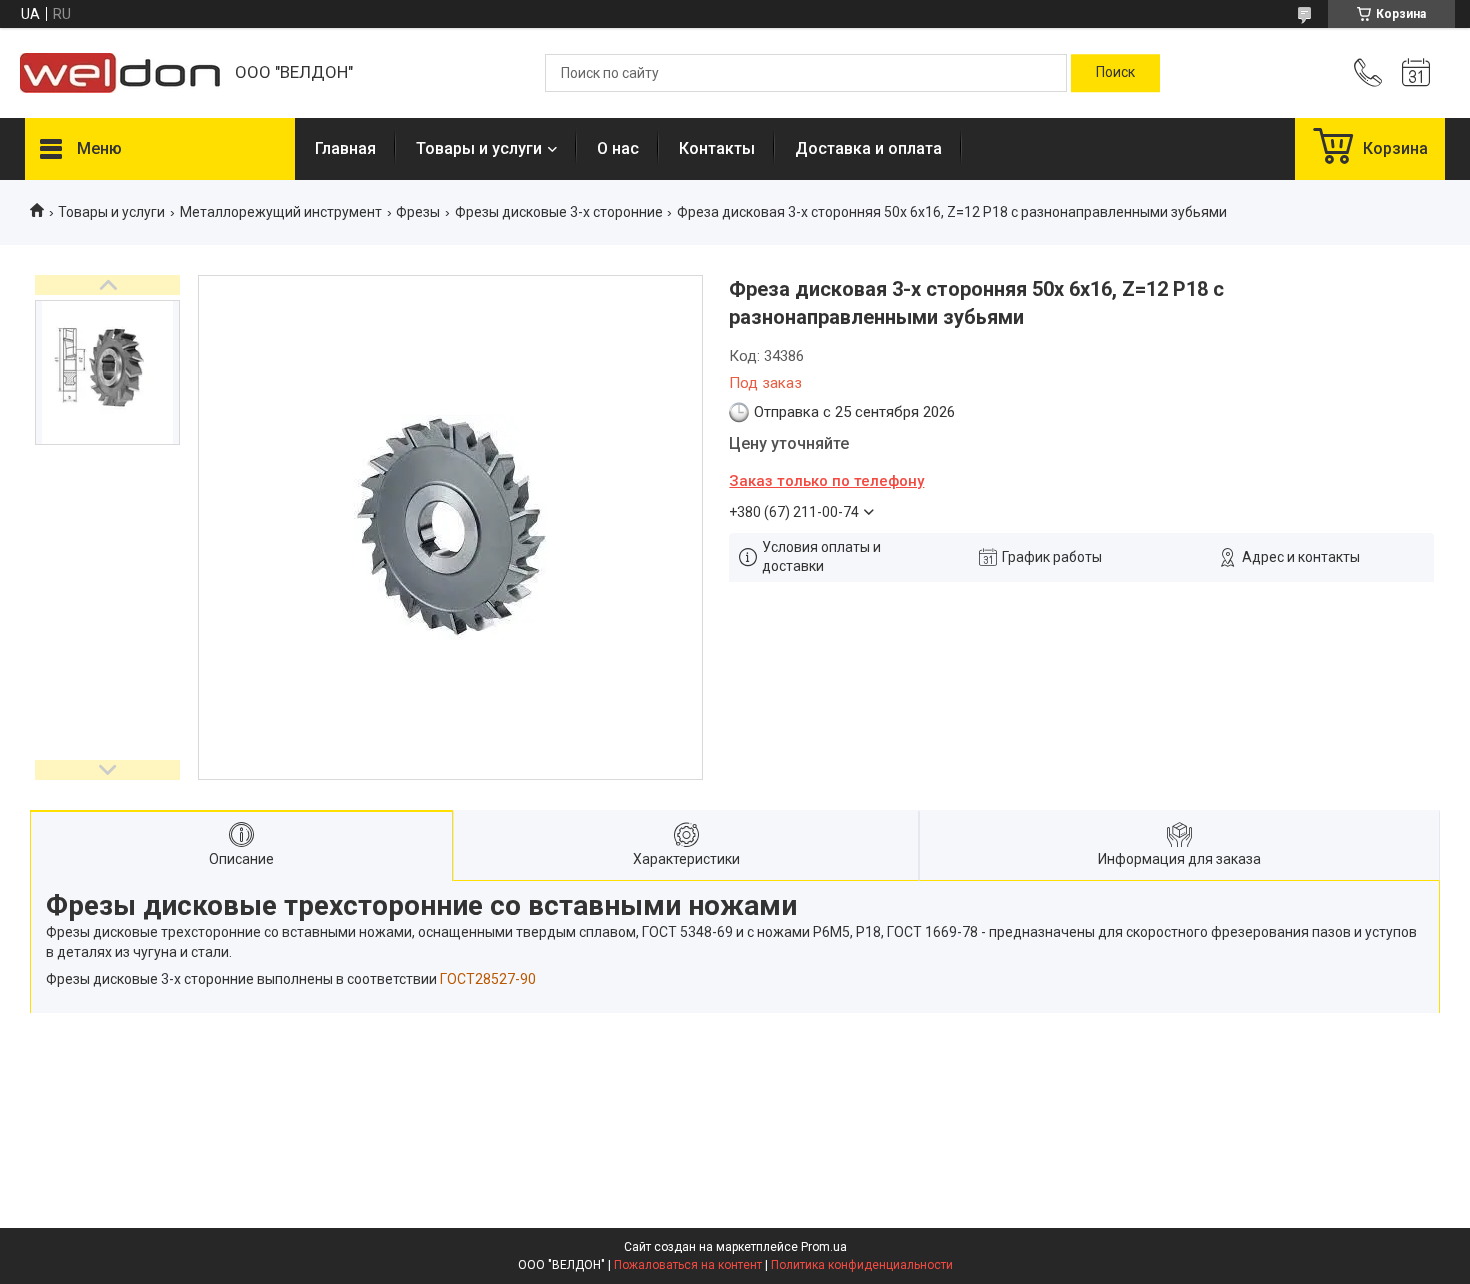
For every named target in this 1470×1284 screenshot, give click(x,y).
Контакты (717, 148)
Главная (345, 148)
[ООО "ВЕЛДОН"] (120, 73)
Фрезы (418, 212)
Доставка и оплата (868, 148)
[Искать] (1115, 73)
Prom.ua (824, 1247)
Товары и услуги (479, 148)
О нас (618, 148)
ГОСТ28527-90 (488, 979)
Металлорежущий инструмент (281, 212)
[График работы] (1416, 73)
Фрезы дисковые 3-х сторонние (559, 212)
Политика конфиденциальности (862, 1265)
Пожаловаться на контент (688, 1265)
